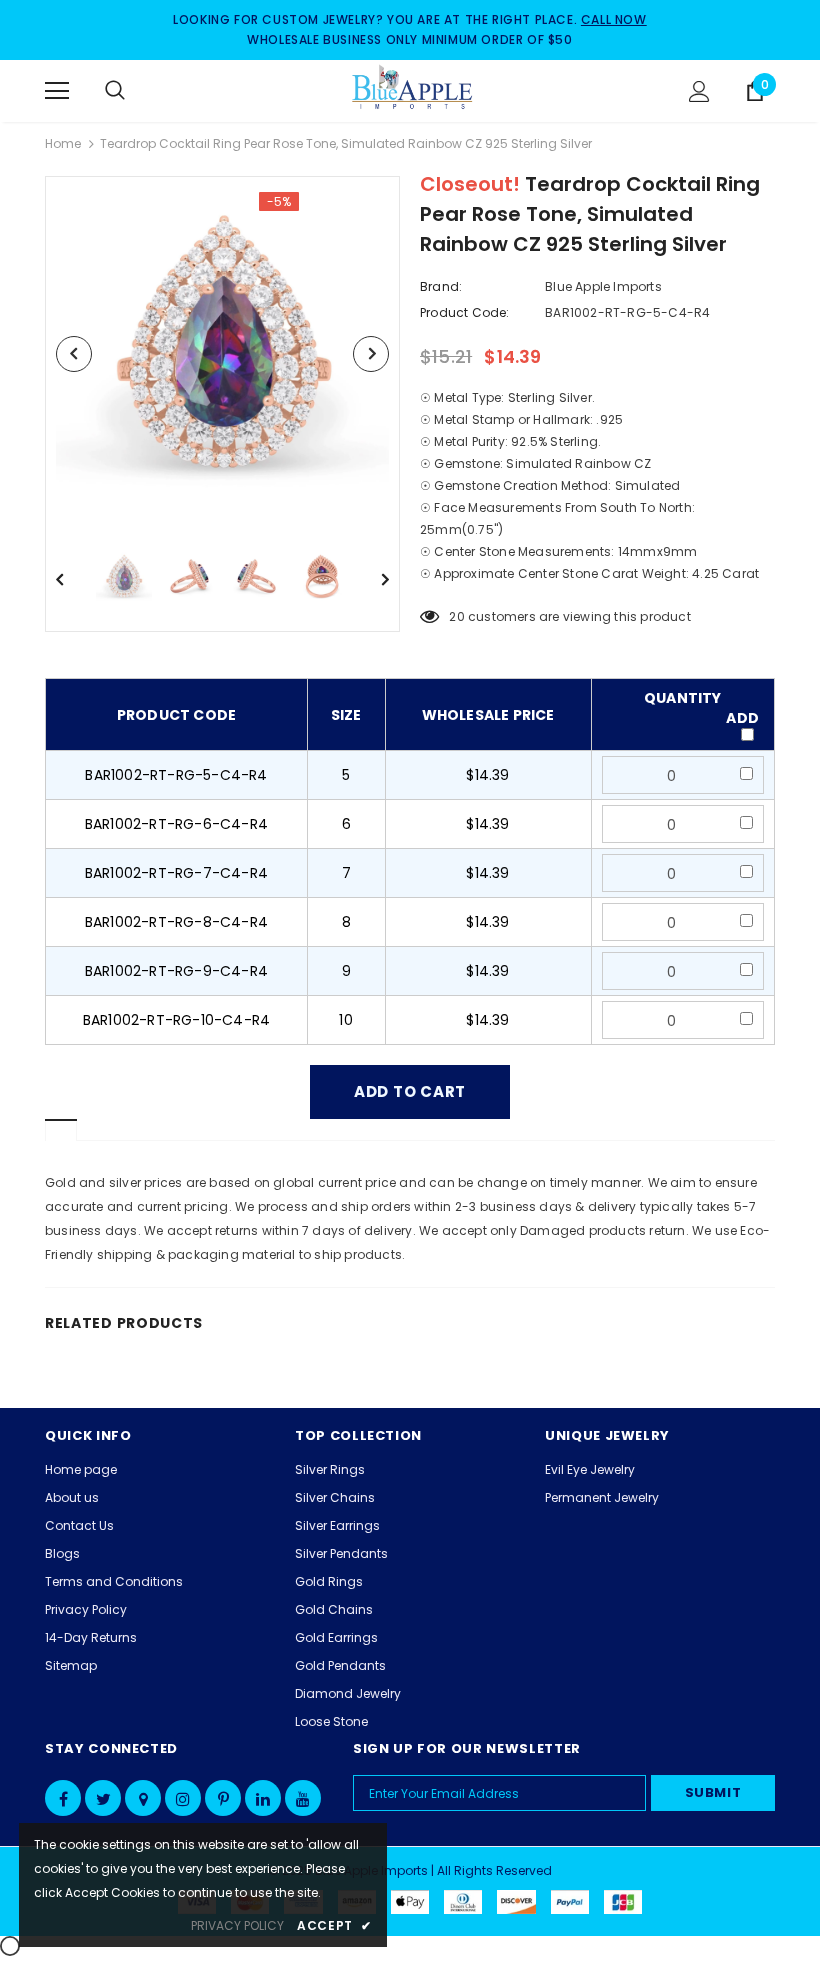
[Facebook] (63, 1798)
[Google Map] (143, 1798)
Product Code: (465, 312)
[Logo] (413, 90)
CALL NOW (614, 19)
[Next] (371, 354)
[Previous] (74, 354)
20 (456, 616)
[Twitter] (103, 1798)
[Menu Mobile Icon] (57, 91)
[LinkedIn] (263, 1798)
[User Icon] (699, 91)
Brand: (441, 286)
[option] (222, 353)
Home (63, 143)
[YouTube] (303, 1798)
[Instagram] (183, 1798)
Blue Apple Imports (603, 286)
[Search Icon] (135, 91)
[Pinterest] (223, 1798)
